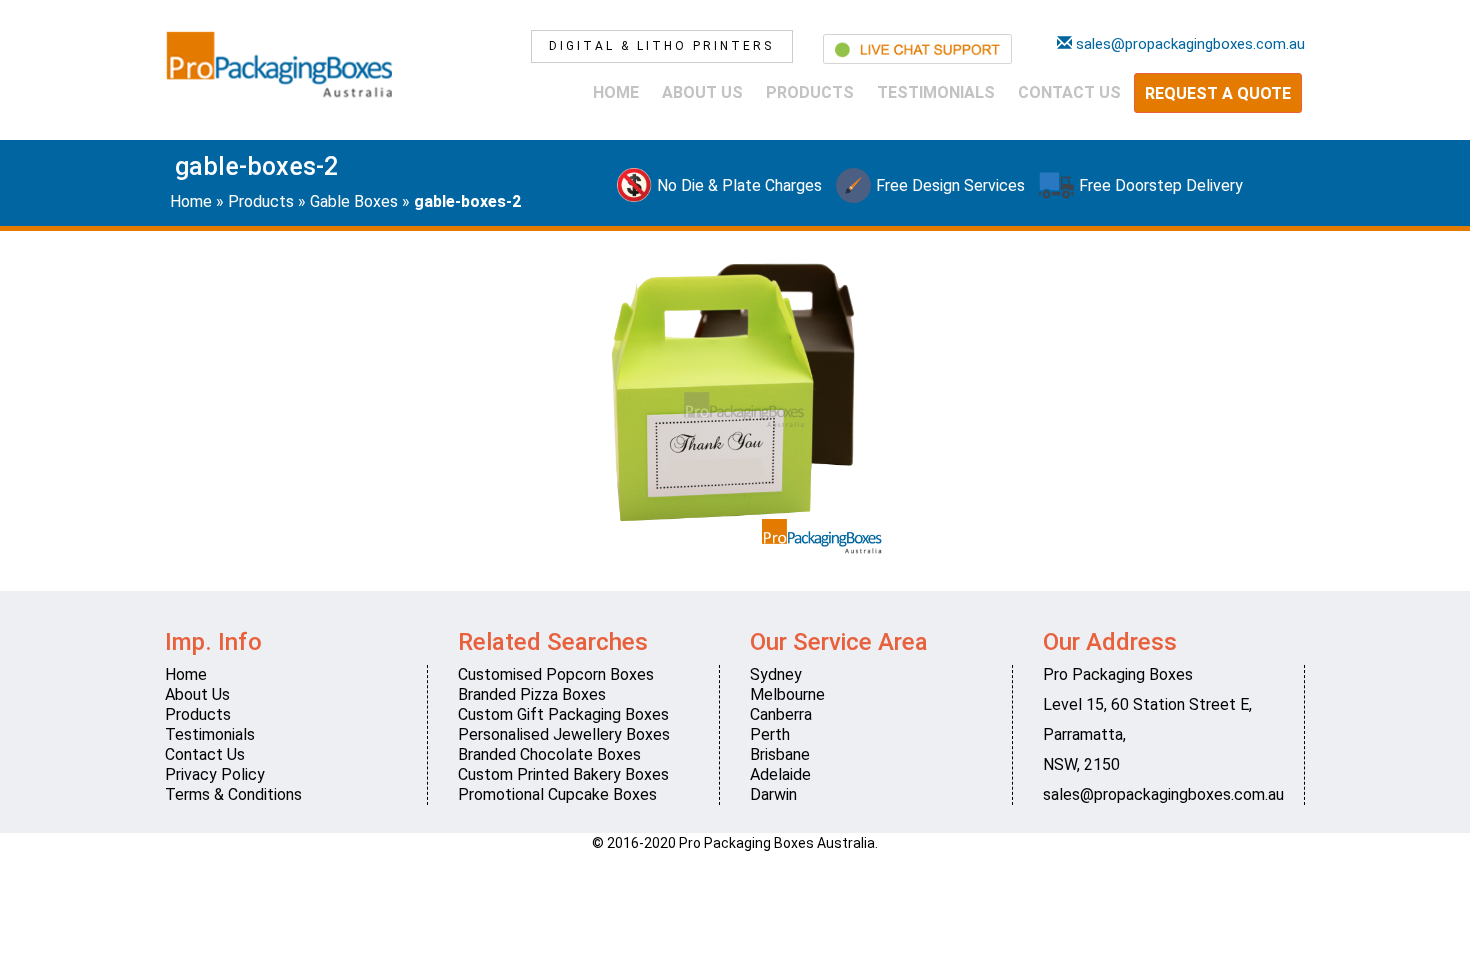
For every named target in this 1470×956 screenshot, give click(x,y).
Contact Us (1069, 92)
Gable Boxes (354, 201)
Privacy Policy (215, 774)
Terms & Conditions (233, 794)
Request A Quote (1218, 93)
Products (810, 92)
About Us (702, 92)
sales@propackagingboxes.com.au (1163, 794)
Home (616, 92)
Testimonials (936, 92)
